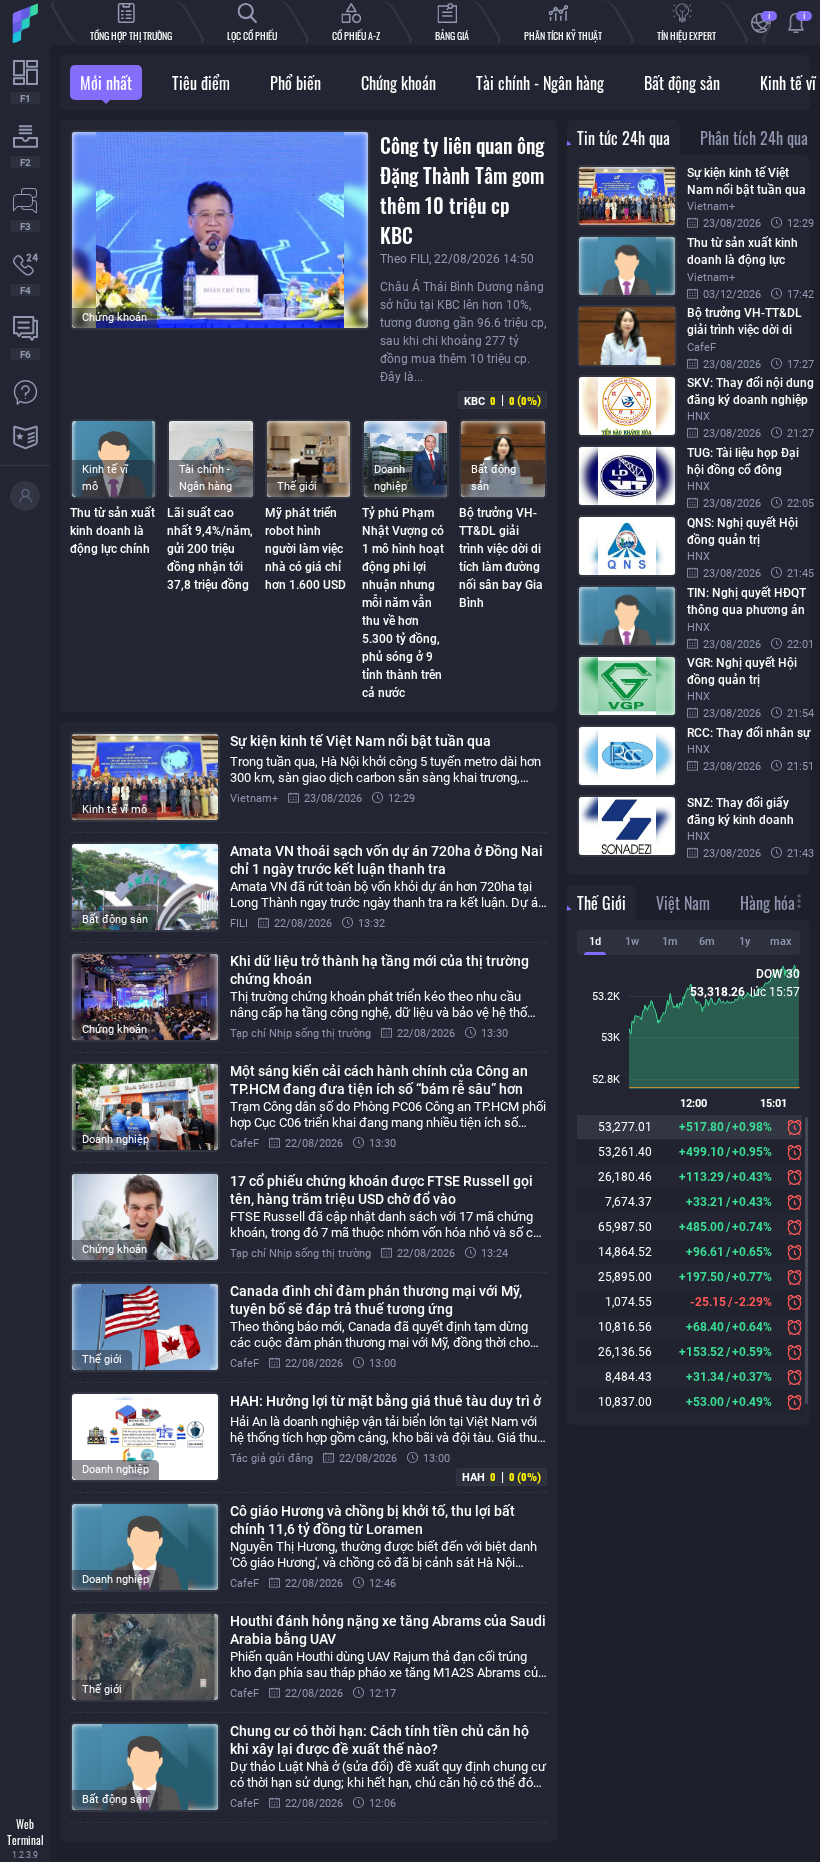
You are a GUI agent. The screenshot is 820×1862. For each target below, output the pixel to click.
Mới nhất (106, 83)
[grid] (308, 1282)
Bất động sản (682, 83)
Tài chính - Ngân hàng (540, 83)
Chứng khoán (398, 83)
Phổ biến (295, 83)
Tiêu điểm (201, 83)
